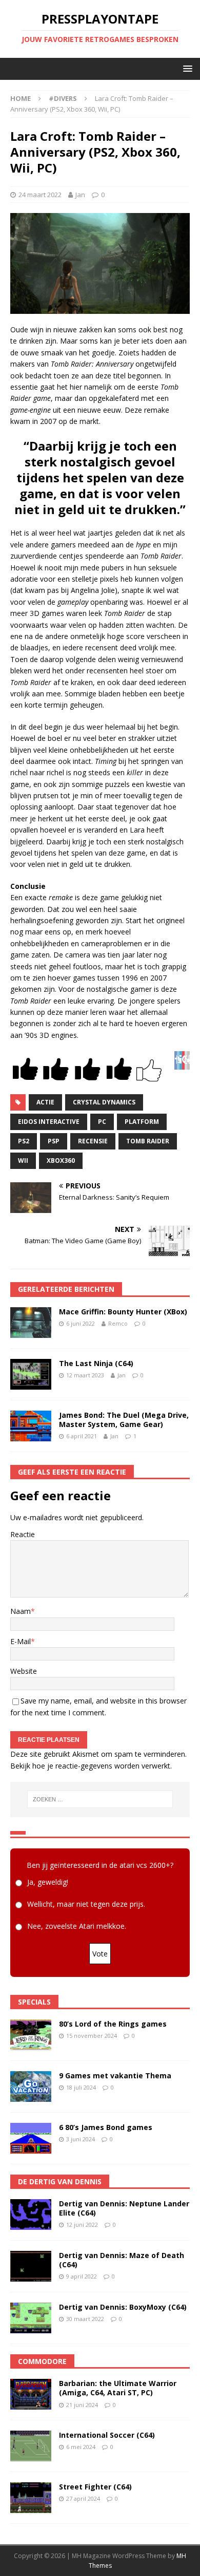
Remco (118, 1323)
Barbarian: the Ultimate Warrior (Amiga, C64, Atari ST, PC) (118, 2388)
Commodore (42, 2361)
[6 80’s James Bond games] (31, 2138)
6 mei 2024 (81, 2447)
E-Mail (21, 1641)
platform (142, 1122)
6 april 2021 (82, 1436)
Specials (34, 2002)
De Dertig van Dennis (60, 2181)
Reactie (23, 1534)
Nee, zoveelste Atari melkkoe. (77, 1926)
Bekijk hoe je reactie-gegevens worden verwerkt (90, 1766)
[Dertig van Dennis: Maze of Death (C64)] (31, 2266)
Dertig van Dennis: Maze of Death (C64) (122, 2260)
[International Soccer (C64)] (31, 2446)
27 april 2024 (83, 2498)
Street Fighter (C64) (95, 2487)
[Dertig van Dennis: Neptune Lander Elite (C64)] (31, 2215)
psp (54, 1141)
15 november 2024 (92, 2036)
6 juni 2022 (81, 1323)
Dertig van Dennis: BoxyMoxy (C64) (123, 2307)
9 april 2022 (82, 2276)
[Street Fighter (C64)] (31, 2498)
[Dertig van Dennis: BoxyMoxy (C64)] (31, 2318)
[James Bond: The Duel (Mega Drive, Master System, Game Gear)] (31, 1426)
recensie (93, 1141)
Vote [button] (100, 1954)
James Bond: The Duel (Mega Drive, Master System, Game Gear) (124, 1420)
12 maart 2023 (85, 1375)
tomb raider (148, 1141)
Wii (23, 1161)
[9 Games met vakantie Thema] (31, 2087)
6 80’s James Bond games (106, 2127)
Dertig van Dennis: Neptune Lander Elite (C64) (124, 2208)
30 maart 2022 (85, 2319)
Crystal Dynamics (104, 1102)
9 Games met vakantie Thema (115, 2075)
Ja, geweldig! (48, 1882)
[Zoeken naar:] (100, 1799)
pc (102, 1122)
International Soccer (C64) (107, 2435)
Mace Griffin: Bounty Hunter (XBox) (123, 1312)
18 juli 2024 (81, 2087)
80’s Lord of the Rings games (113, 2024)
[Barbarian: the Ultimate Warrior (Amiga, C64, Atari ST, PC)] (31, 2394)
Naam (21, 1611)
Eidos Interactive (49, 1122)
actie (45, 1102)
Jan (80, 195)
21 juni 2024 (82, 2405)
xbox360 (61, 1161)
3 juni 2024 (81, 2139)
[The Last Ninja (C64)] (31, 1374)
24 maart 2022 (40, 195)
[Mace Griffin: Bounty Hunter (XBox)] (31, 1323)
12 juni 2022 (82, 2224)
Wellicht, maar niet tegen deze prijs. (86, 1904)
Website (24, 1671)
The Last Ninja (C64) (96, 1363)
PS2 (24, 1141)
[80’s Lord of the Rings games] (31, 2035)
